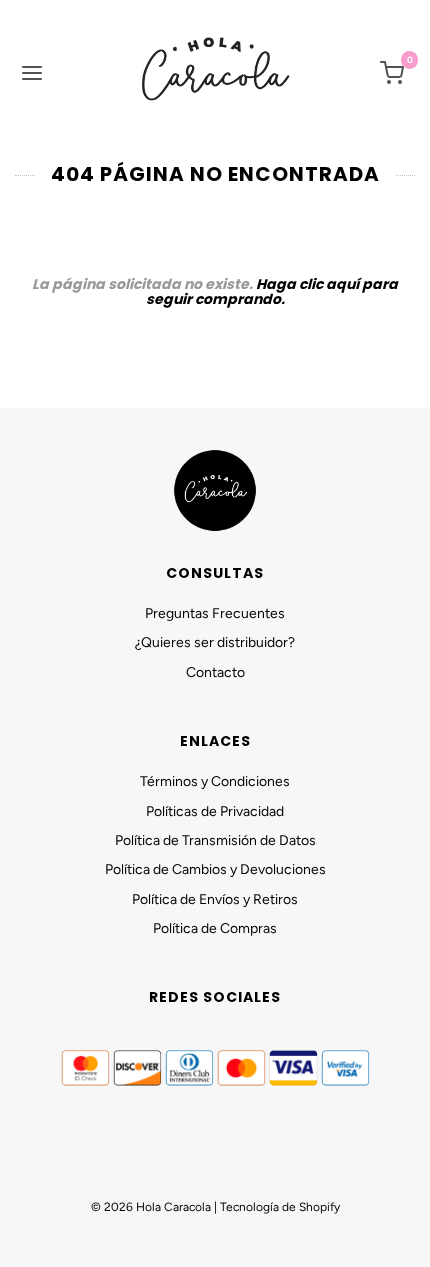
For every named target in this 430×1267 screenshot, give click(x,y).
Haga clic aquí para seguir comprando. (272, 291)
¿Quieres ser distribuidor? (215, 642)
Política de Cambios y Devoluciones (215, 869)
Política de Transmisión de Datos (215, 840)
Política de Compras (215, 928)
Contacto (215, 672)
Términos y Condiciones (215, 781)
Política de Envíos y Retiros (215, 899)
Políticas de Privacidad (215, 811)
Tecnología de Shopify (280, 1207)
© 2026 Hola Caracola (151, 1207)
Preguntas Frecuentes (215, 613)
